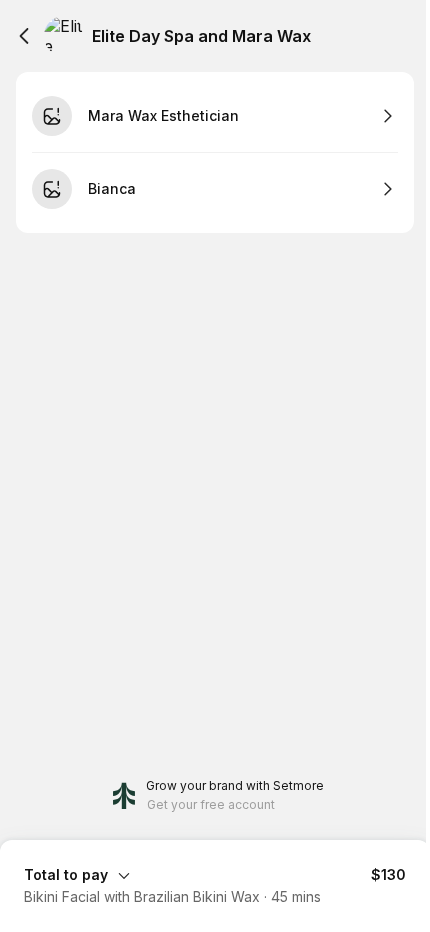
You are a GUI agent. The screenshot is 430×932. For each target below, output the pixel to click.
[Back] (24, 36)
